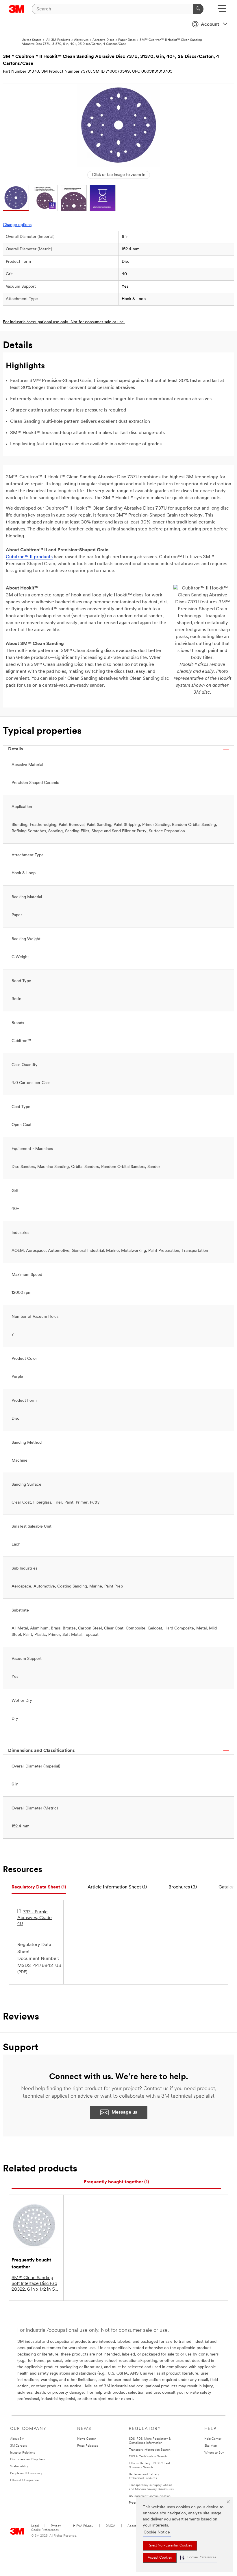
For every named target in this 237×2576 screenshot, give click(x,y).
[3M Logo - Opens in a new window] (17, 9)
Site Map (211, 2446)
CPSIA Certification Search (148, 2457)
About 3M (17, 2439)
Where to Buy (214, 2453)
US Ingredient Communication (150, 2496)
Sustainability (19, 2466)
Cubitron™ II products (29, 557)
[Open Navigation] (222, 11)
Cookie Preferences (45, 2530)
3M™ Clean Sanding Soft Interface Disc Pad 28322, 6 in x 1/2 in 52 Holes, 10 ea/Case (34, 2284)
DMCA (110, 2526)
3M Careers (18, 2446)
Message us (124, 2112)
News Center (87, 2439)
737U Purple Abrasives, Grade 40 (35, 1918)
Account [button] (210, 25)
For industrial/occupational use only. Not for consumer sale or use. (64, 322)
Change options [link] (17, 225)
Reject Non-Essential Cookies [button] (170, 2546)
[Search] (198, 9)
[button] (198, 2558)
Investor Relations (23, 2453)
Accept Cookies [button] (160, 2558)
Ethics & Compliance (24, 2480)
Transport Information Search (150, 2450)
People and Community (26, 2473)
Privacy (56, 2526)
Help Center (213, 2439)
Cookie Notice (157, 2532)
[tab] (39, 1887)
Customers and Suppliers (27, 2460)
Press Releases (88, 2446)
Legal (35, 2526)
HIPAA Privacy (83, 2526)
